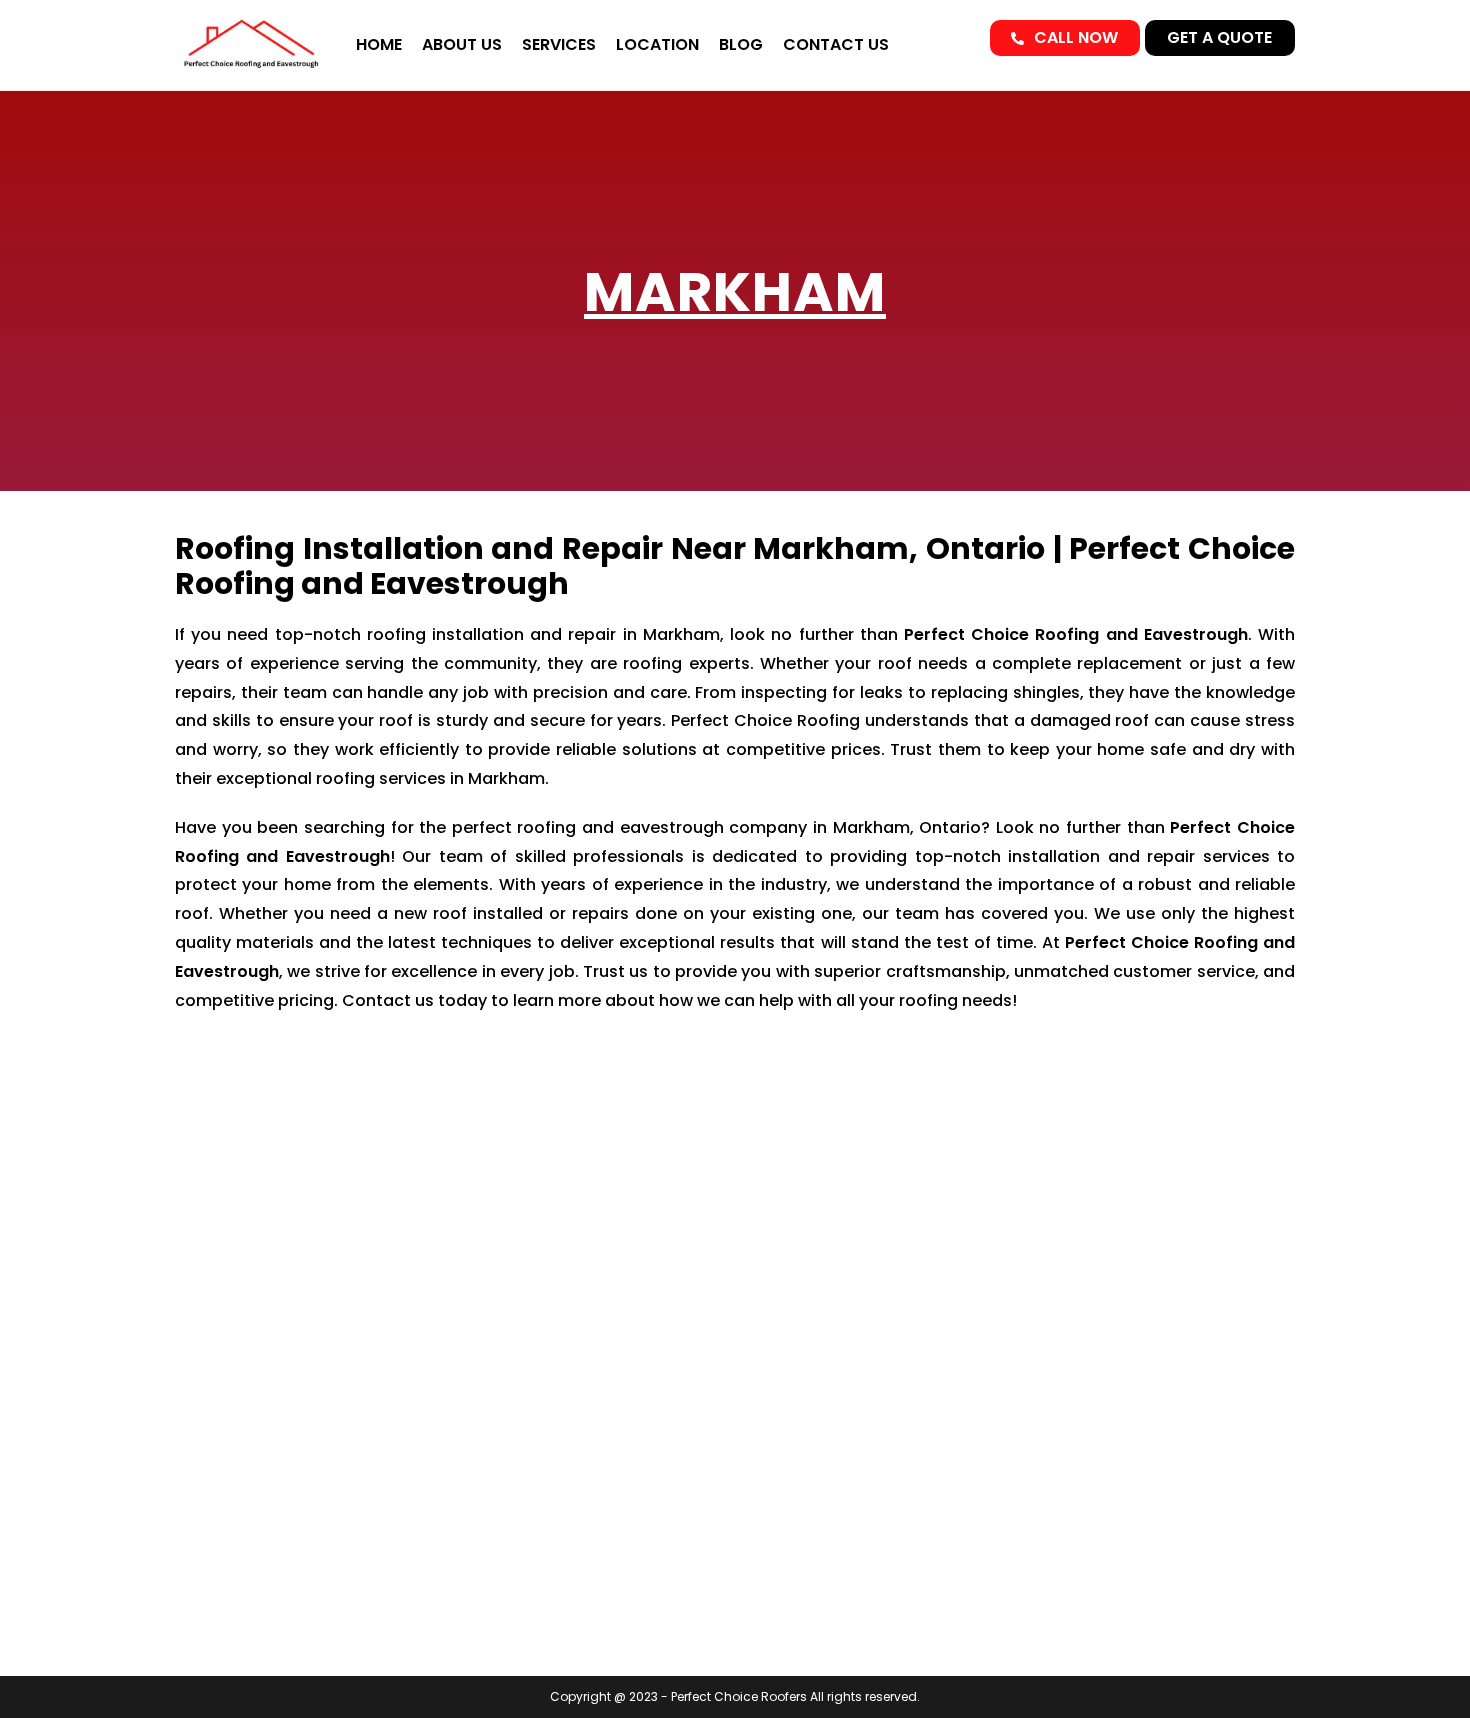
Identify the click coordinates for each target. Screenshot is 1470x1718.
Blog (741, 44)
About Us (462, 44)
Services (559, 44)
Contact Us (836, 44)
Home (379, 44)
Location (657, 44)
